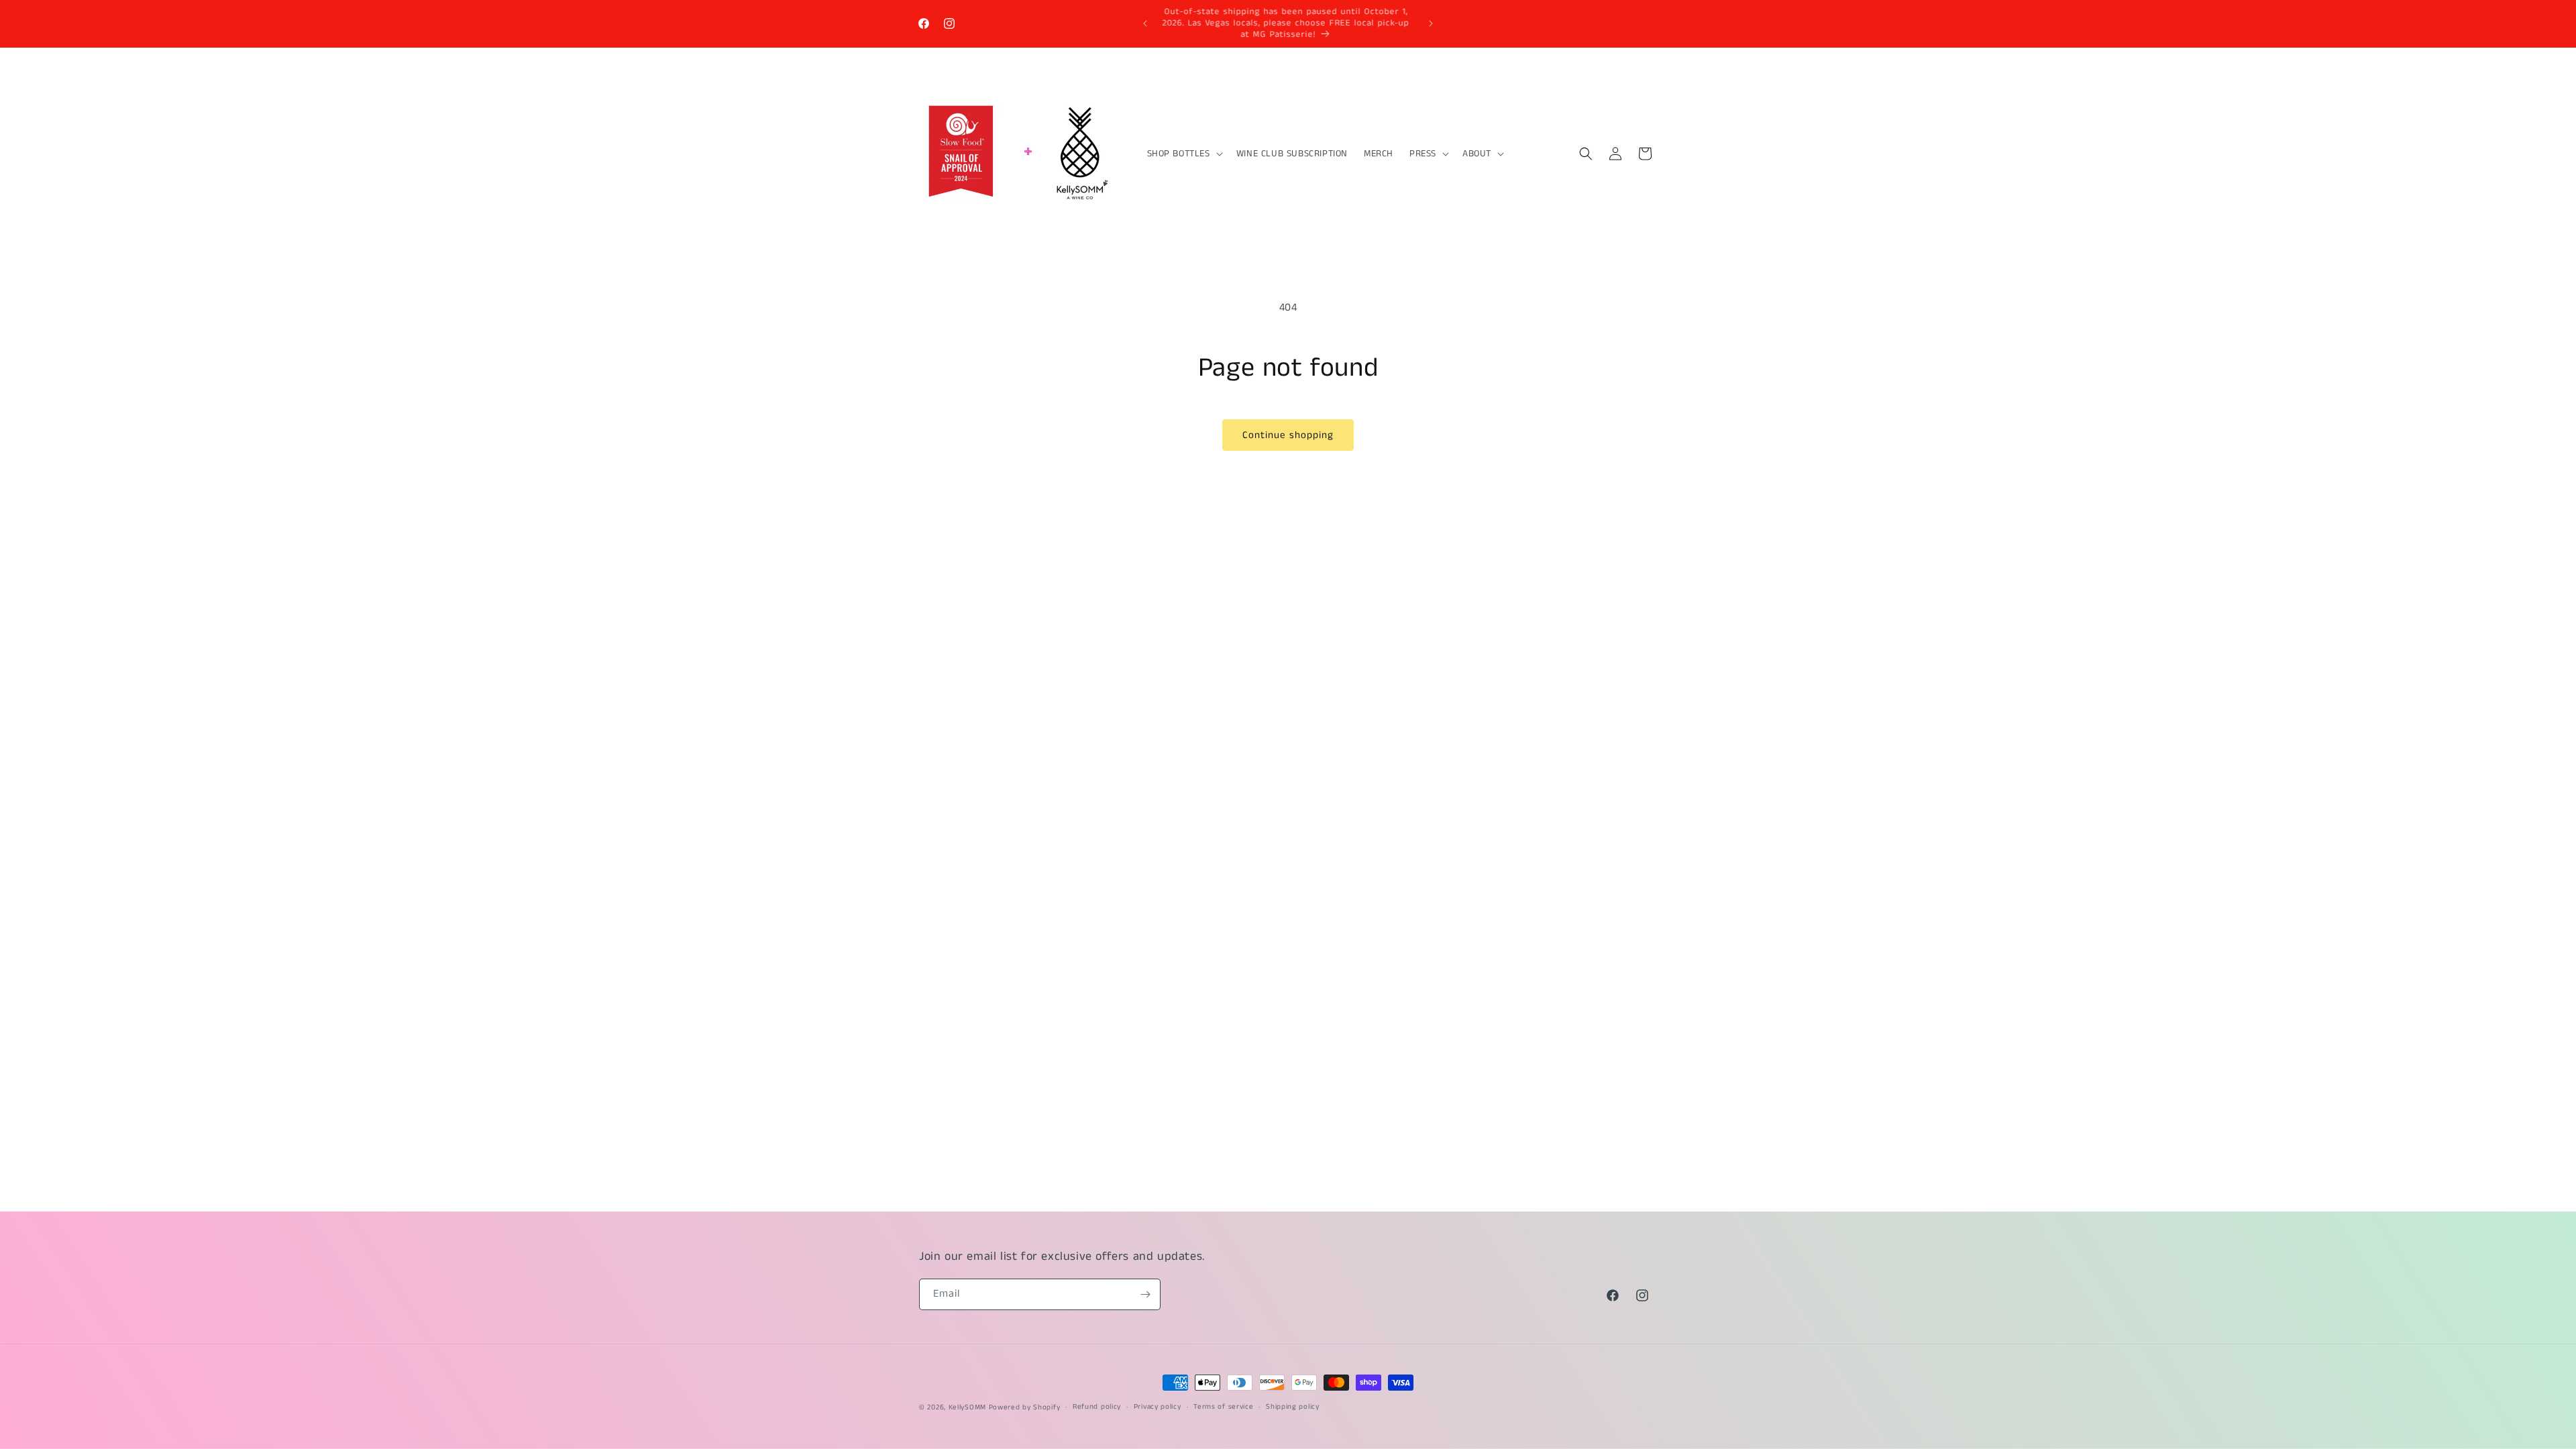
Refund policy (1097, 1407)
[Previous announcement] (1145, 23)
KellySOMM (967, 1407)
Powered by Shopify (1025, 1407)
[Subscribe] (1145, 1294)
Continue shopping (1288, 435)
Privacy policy (1158, 1407)
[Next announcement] (1431, 23)
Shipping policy (1293, 1407)
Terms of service (1223, 1407)
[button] (1184, 154)
